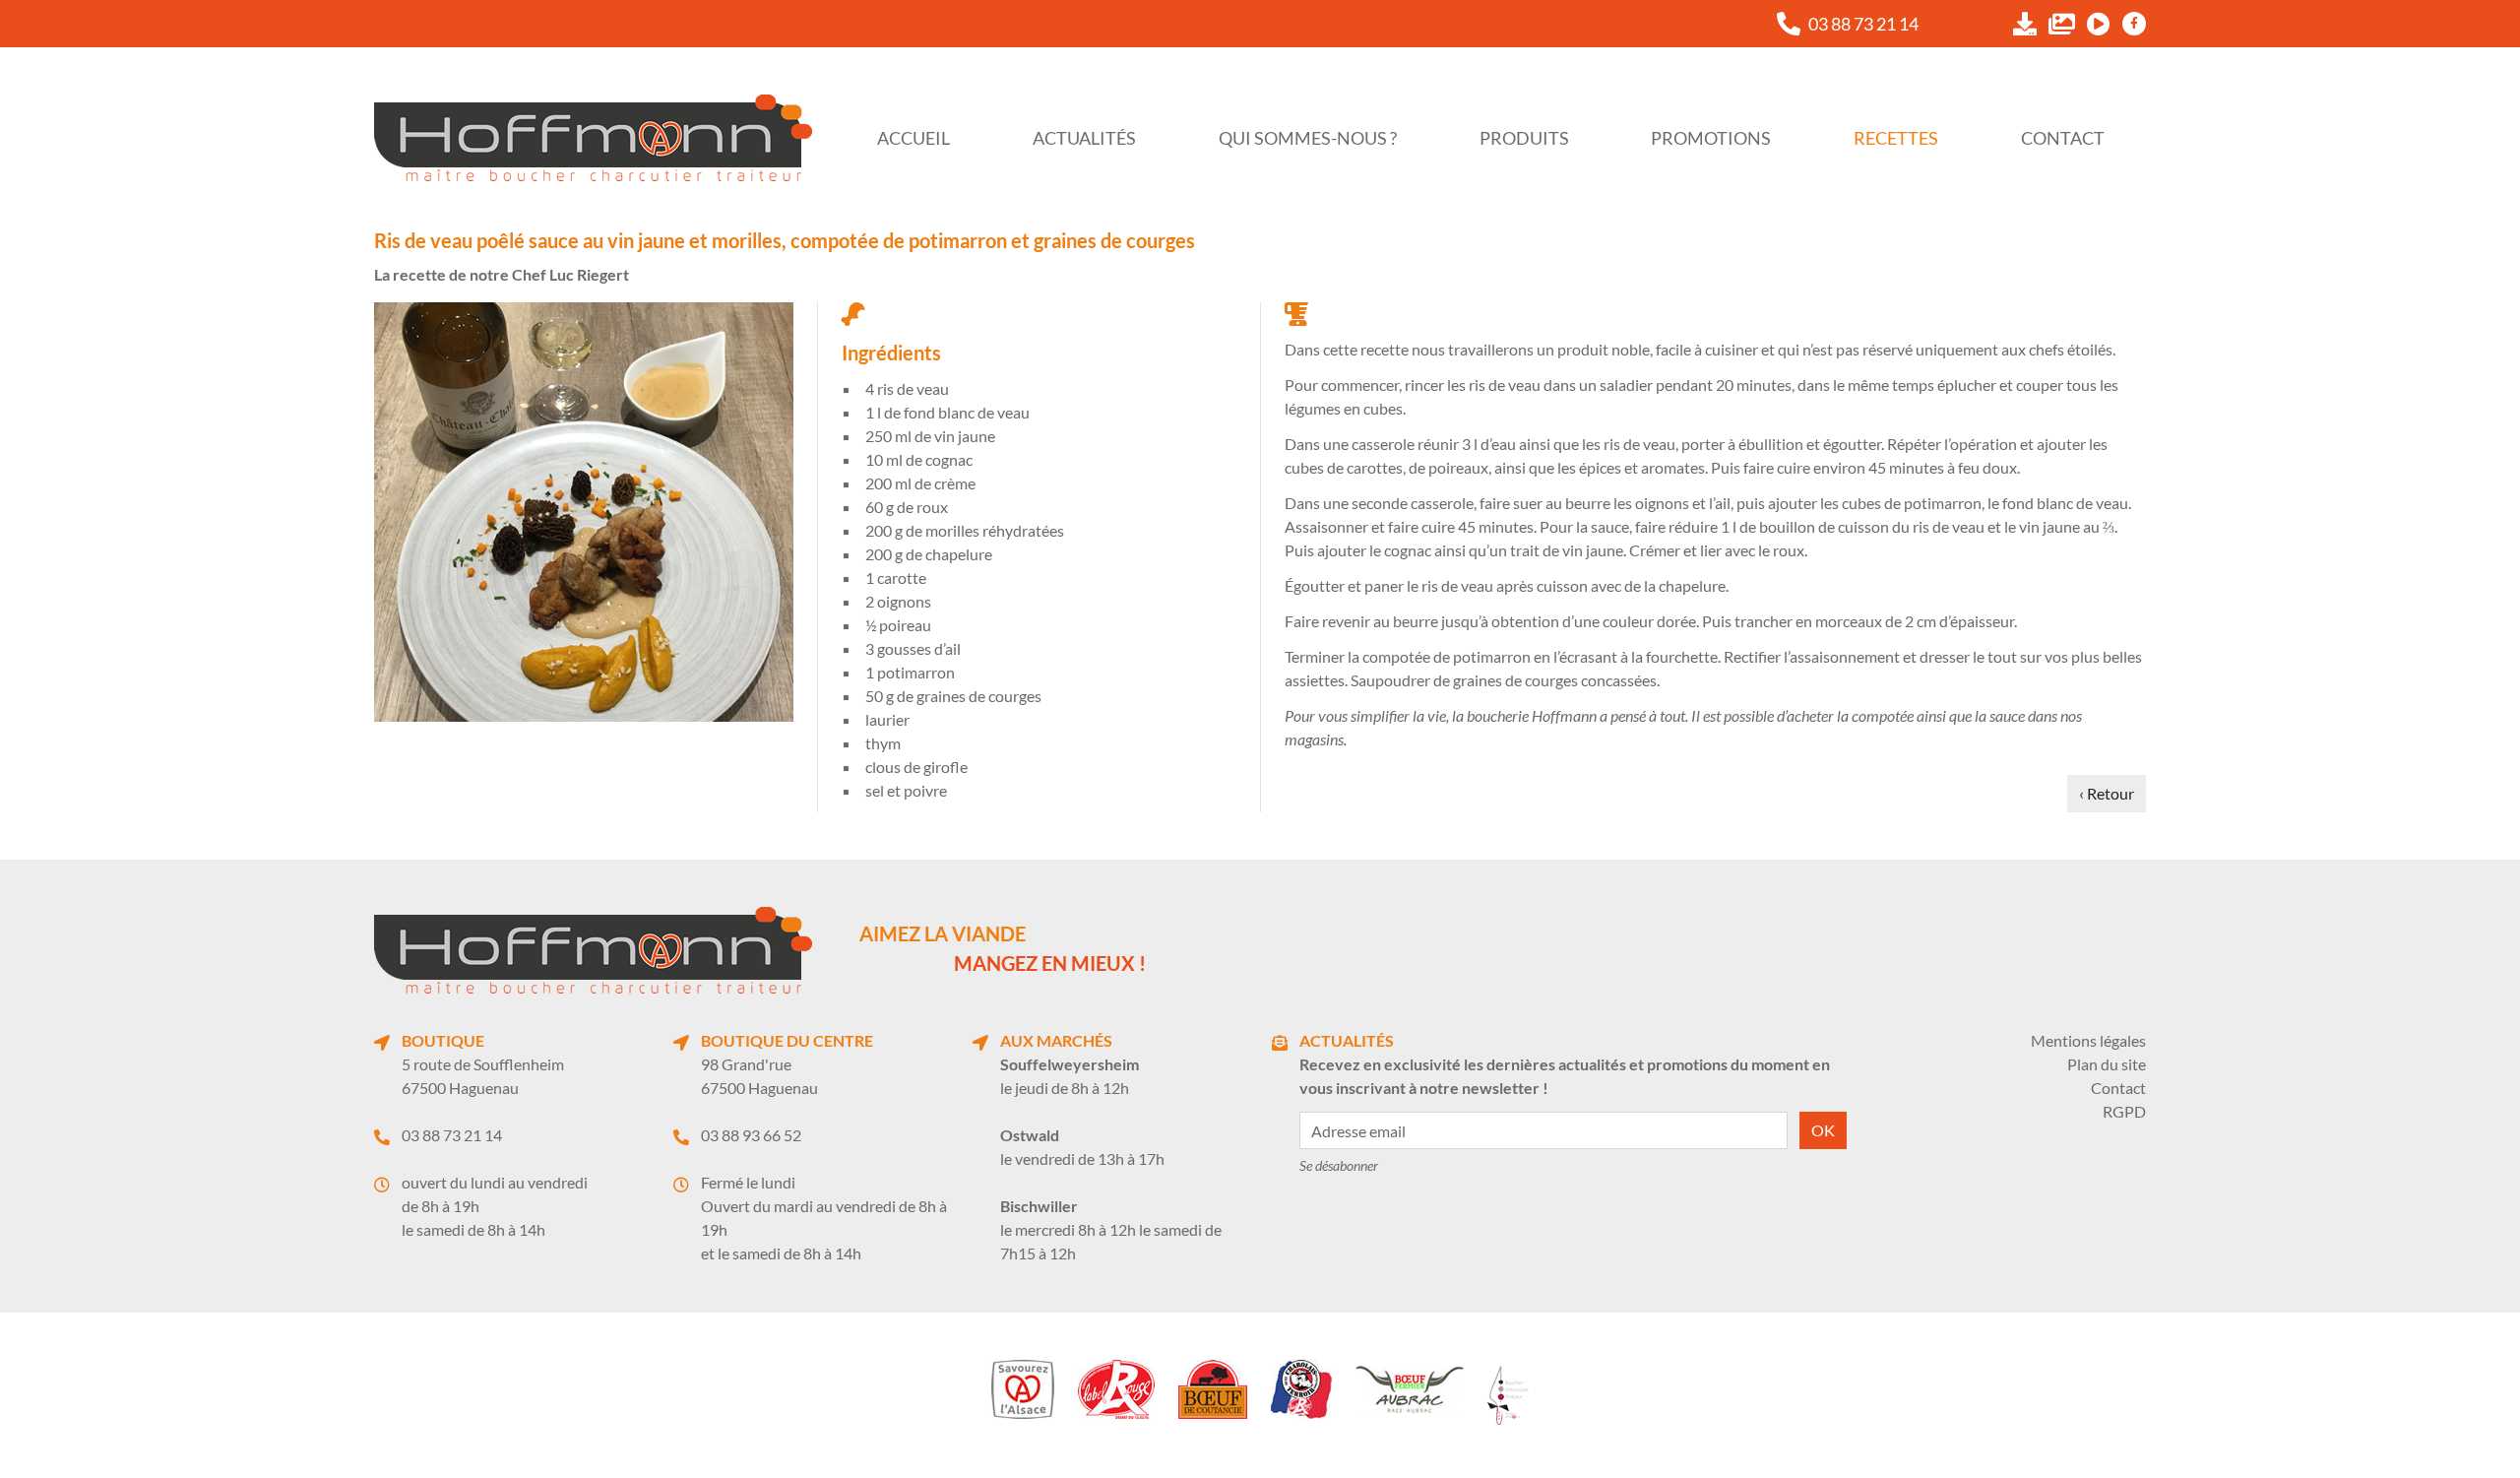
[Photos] (2062, 24)
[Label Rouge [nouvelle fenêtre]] (1116, 1389)
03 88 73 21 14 (452, 1135)
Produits (1524, 138)
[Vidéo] (2099, 24)
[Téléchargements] (2025, 24)
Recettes (1896, 138)
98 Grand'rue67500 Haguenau (759, 1076)
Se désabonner (1339, 1165)
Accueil (913, 138)
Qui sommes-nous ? (1308, 138)
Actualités (1084, 138)
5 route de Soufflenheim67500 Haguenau (483, 1076)
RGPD (2124, 1111)
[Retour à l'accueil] (593, 138)
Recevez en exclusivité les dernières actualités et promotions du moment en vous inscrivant (1565, 1076)
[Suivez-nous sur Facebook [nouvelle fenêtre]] (2134, 24)
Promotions (1711, 138)
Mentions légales (2088, 1040)
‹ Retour (2107, 793)
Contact (2063, 138)
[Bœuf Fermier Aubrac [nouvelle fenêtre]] (1410, 1389)
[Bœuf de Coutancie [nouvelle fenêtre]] (1213, 1389)
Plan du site (2107, 1064)
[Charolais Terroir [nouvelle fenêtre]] (1301, 1389)
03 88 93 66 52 (751, 1135)
